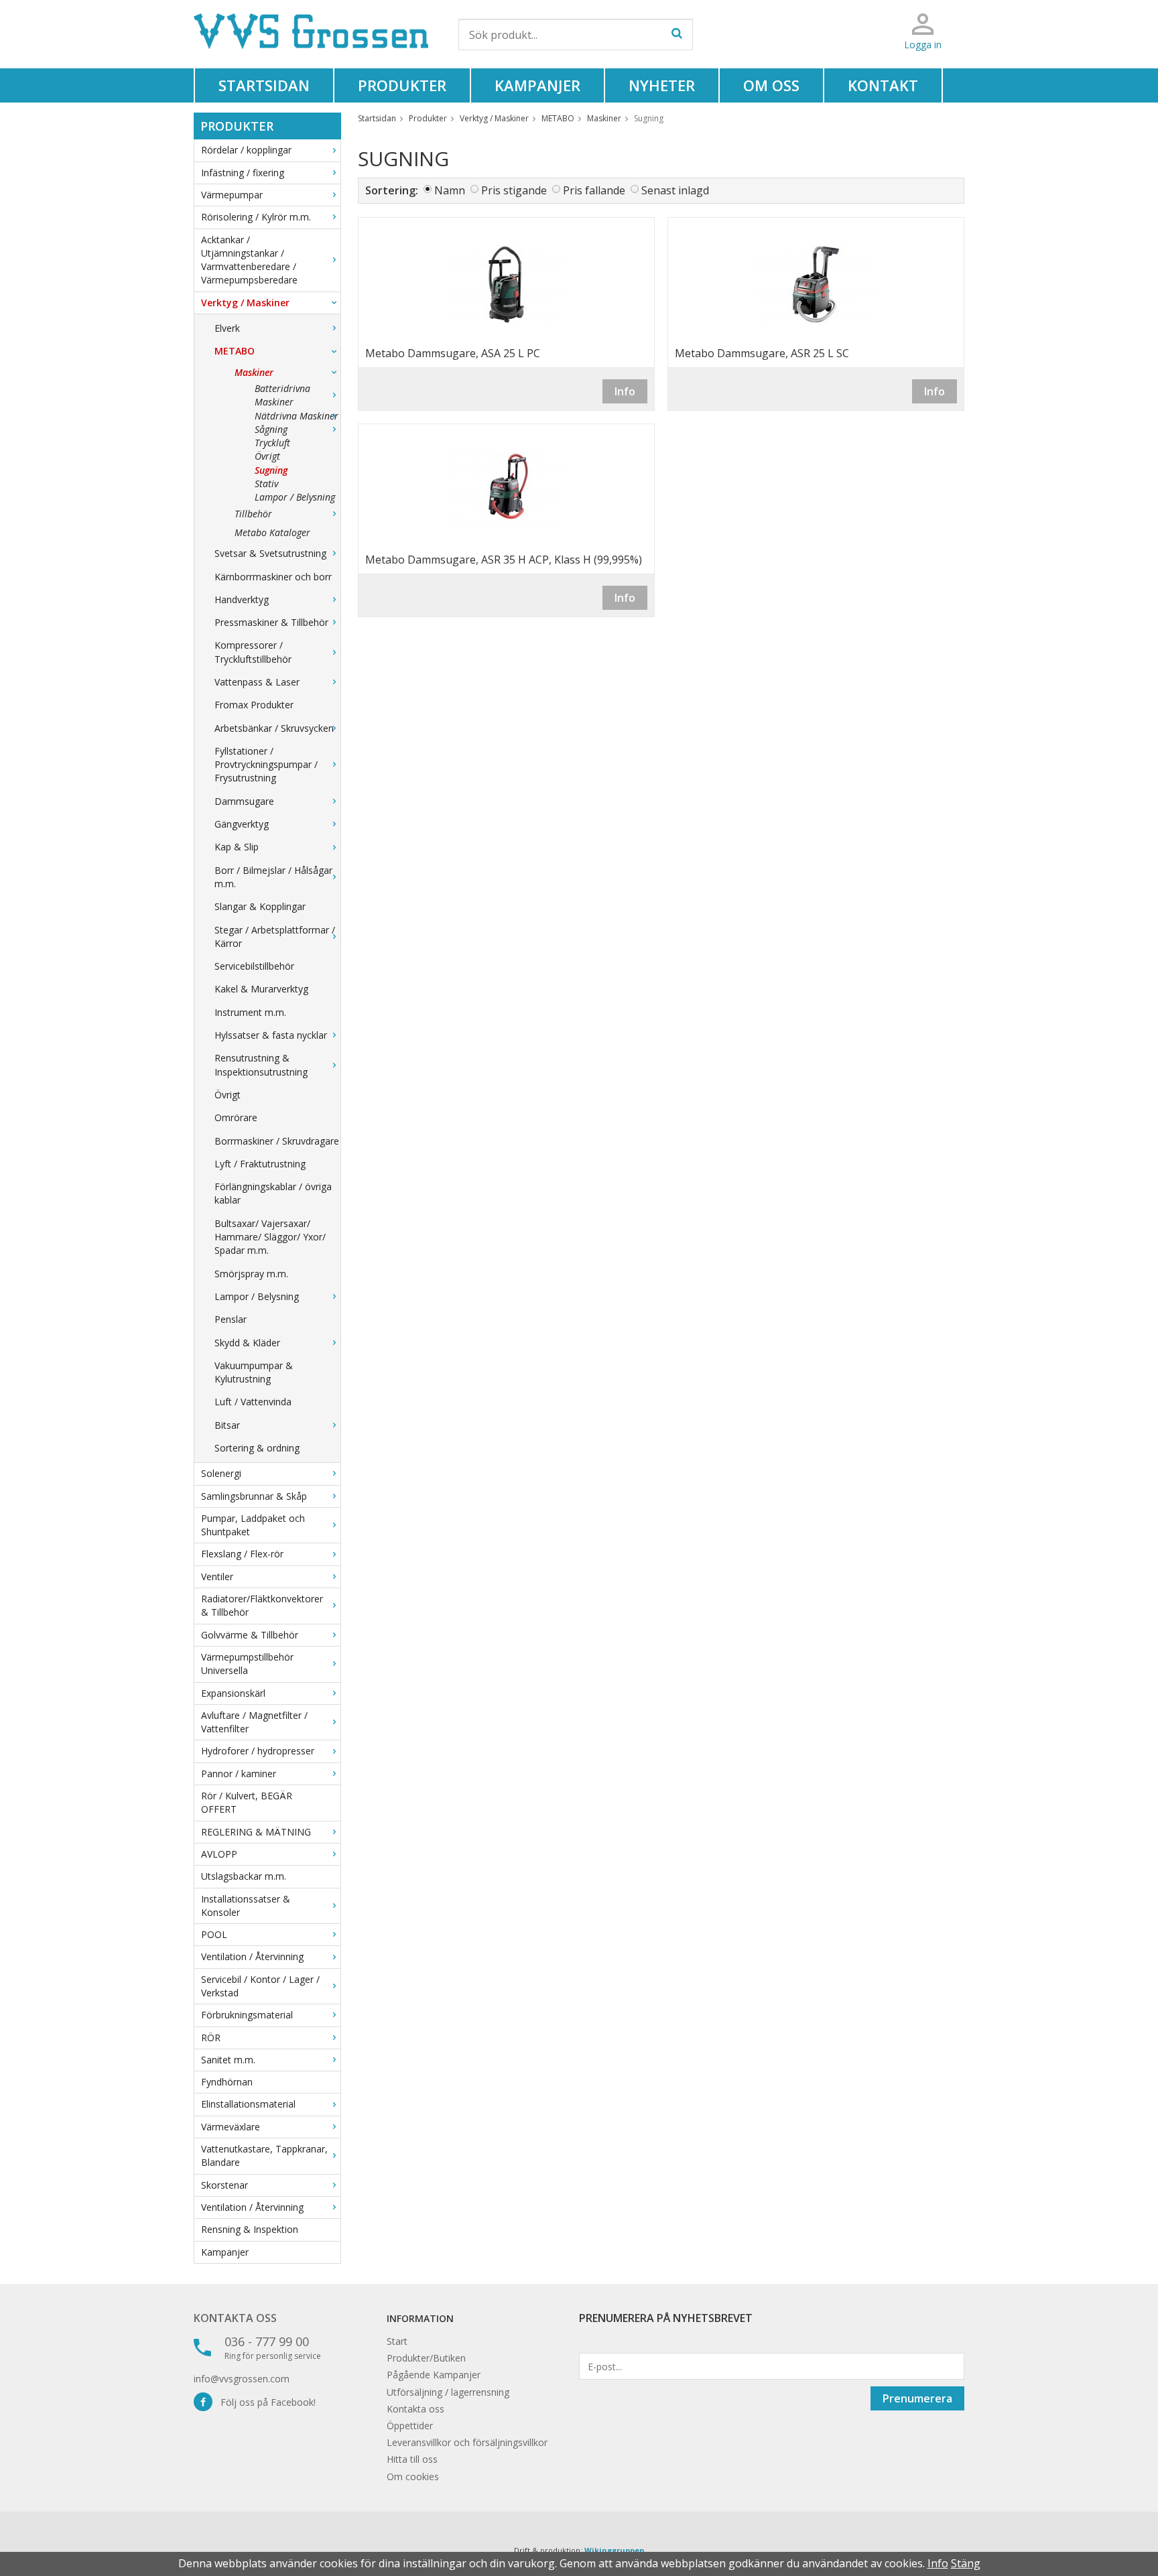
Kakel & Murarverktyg (261, 989)
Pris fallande (594, 190)
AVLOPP (219, 1854)
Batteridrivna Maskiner (282, 395)
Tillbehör (253, 514)
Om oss (771, 85)
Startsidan (264, 85)
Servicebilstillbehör (254, 966)
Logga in (923, 45)
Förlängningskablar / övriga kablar (273, 1193)
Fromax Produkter (254, 705)
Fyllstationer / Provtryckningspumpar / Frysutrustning (266, 765)
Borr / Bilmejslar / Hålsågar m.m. (273, 877)
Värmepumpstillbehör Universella (247, 1664)
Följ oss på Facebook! (264, 2402)
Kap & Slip (237, 847)
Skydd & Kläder (247, 1343)
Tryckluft (272, 443)
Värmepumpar (232, 195)
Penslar (231, 1319)
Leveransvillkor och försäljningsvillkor (467, 2442)
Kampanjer (537, 85)
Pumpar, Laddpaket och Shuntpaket (253, 1525)
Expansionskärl (233, 1693)
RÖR (211, 2038)
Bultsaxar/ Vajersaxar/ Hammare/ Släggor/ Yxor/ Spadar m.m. (270, 1237)
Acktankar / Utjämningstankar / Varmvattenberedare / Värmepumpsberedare (249, 260)
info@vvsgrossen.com (242, 2379)
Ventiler (217, 1576)
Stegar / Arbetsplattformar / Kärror (275, 937)
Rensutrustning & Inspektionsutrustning (261, 1065)
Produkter (402, 85)
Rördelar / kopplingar (246, 150)
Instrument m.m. (250, 1012)
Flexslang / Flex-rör (242, 1554)
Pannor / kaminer (239, 1774)
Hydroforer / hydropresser (258, 1751)
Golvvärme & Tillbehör (250, 1635)
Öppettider (410, 2426)
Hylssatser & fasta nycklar (271, 1035)
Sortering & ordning (257, 1448)
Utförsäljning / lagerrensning (448, 2392)
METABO (235, 351)
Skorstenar (224, 2185)
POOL (214, 1934)
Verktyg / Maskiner (245, 303)
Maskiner (254, 372)
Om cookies (413, 2476)
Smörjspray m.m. (251, 1274)
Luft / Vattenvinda (253, 1402)
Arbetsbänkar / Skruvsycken (274, 728)
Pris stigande (514, 190)
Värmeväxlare (231, 2127)
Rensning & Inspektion (250, 2229)
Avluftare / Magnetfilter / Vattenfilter (254, 1722)
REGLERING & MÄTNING (256, 1832)
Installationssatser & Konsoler (246, 1906)
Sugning (271, 470)
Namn (450, 190)
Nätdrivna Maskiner (297, 416)
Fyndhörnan (227, 2082)
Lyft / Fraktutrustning (260, 1164)
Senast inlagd (675, 190)
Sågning (271, 429)
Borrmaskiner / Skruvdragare (277, 1141)
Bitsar (227, 1425)
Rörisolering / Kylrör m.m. (256, 217)
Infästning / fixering (243, 173)
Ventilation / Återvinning (252, 1956)
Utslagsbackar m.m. (244, 1876)
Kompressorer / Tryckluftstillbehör (253, 652)
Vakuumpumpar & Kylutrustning (254, 1372)
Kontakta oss (235, 2318)
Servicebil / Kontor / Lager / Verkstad (260, 1986)
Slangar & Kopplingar (260, 906)
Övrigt (267, 456)
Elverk (227, 328)
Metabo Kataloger (272, 532)
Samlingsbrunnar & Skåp (254, 1496)
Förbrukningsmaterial (247, 2015)
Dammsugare (244, 801)
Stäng (966, 2563)
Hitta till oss (412, 2459)
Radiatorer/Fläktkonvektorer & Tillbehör (262, 1605)
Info (625, 391)
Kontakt (883, 85)
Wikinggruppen (615, 2550)
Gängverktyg (242, 824)
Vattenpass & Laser (257, 682)
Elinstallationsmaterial (248, 2104)
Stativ (266, 484)
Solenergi (221, 1473)
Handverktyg (242, 599)
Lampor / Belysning (295, 497)
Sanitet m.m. (228, 2060)
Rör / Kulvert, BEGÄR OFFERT (247, 1802)
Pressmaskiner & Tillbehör (271, 622)
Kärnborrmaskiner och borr (273, 577)
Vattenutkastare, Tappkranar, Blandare (264, 2155)
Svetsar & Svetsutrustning (270, 553)
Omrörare (236, 1117)
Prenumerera (917, 2398)
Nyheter (662, 85)
